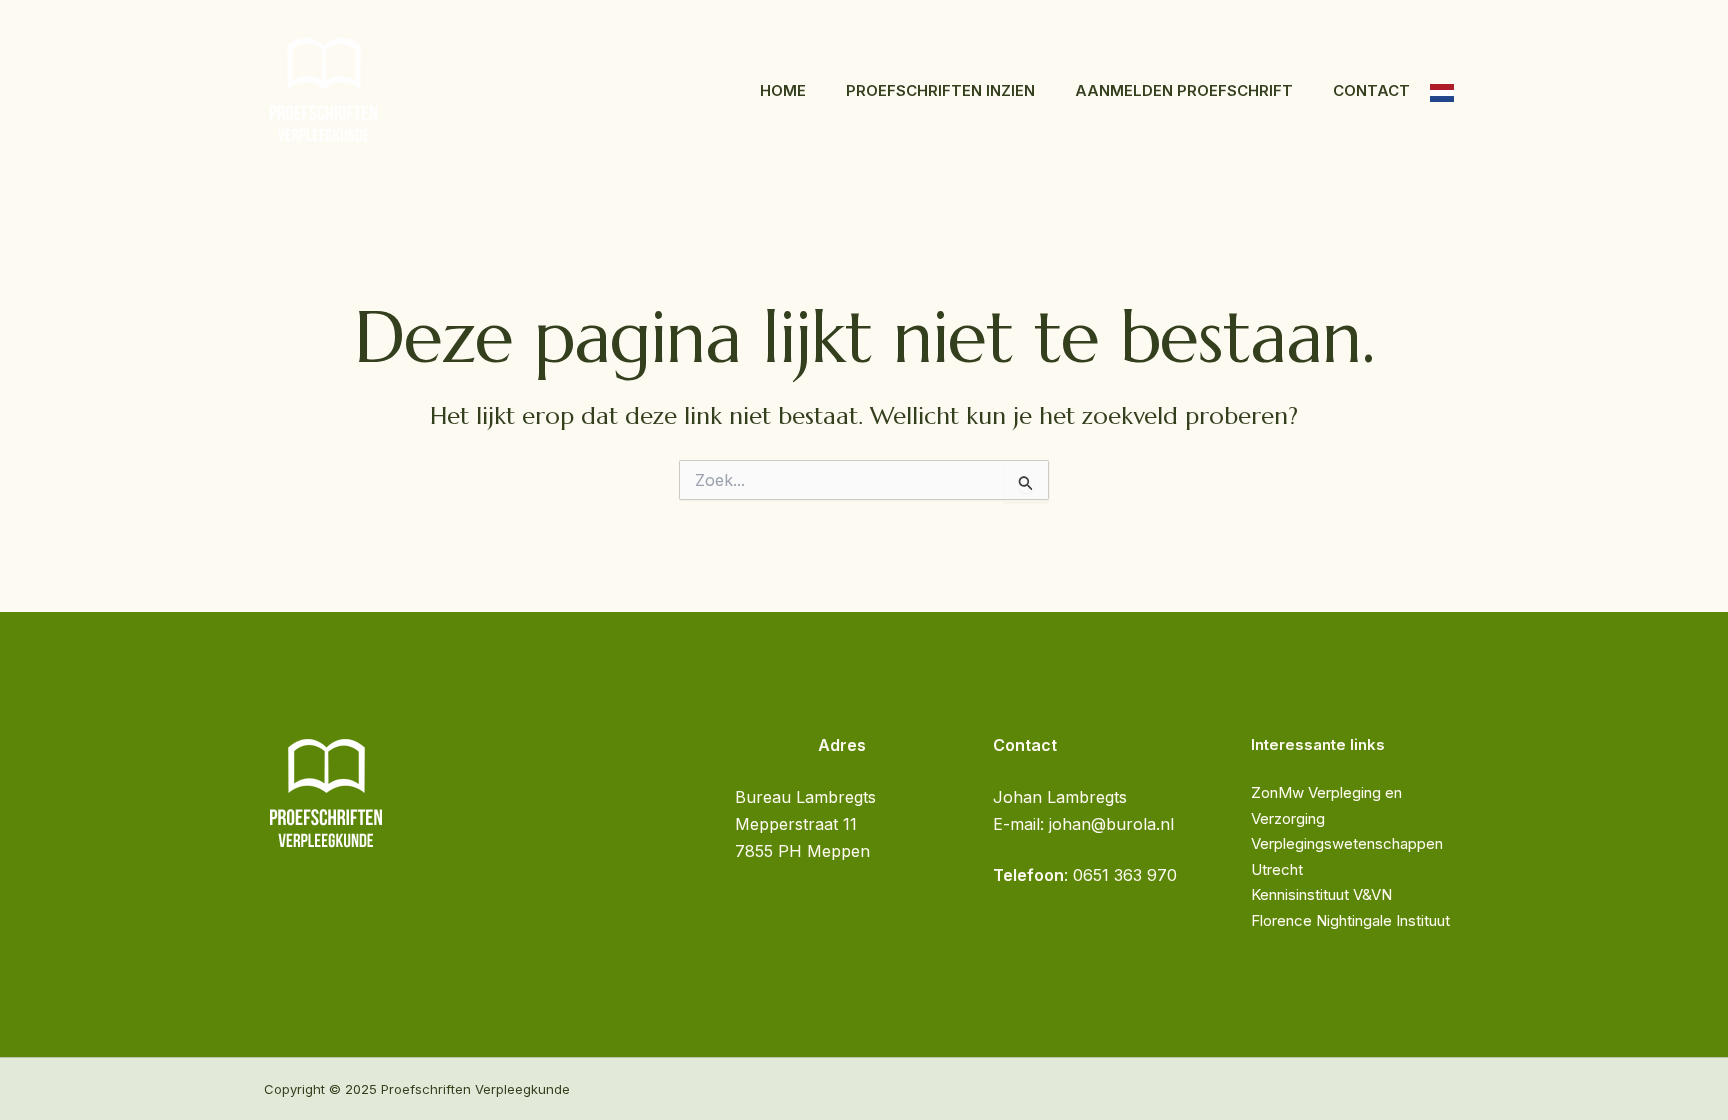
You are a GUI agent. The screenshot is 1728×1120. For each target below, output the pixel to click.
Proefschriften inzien (940, 90)
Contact (1371, 90)
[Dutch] (1442, 91)
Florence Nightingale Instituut (1350, 920)
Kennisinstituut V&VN (1321, 894)
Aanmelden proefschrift (1184, 90)
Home (783, 90)
